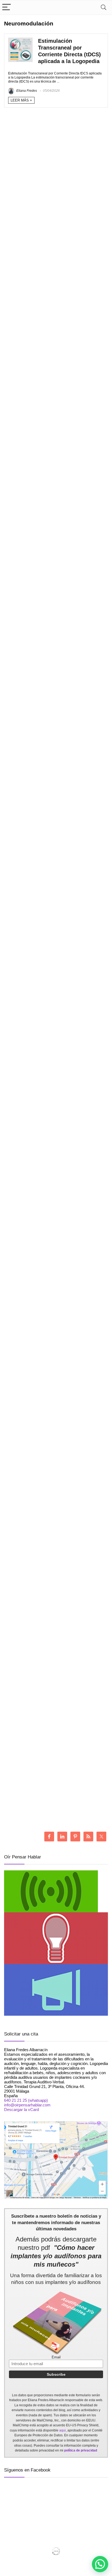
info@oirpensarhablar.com (27, 2105)
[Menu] (7, 7)
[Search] (104, 7)
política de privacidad (81, 2450)
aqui (63, 2430)
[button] (100, 2564)
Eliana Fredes (26, 91)
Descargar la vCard (21, 2109)
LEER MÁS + (21, 100)
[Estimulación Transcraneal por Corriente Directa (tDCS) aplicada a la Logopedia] (20, 40)
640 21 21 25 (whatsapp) (26, 2100)
